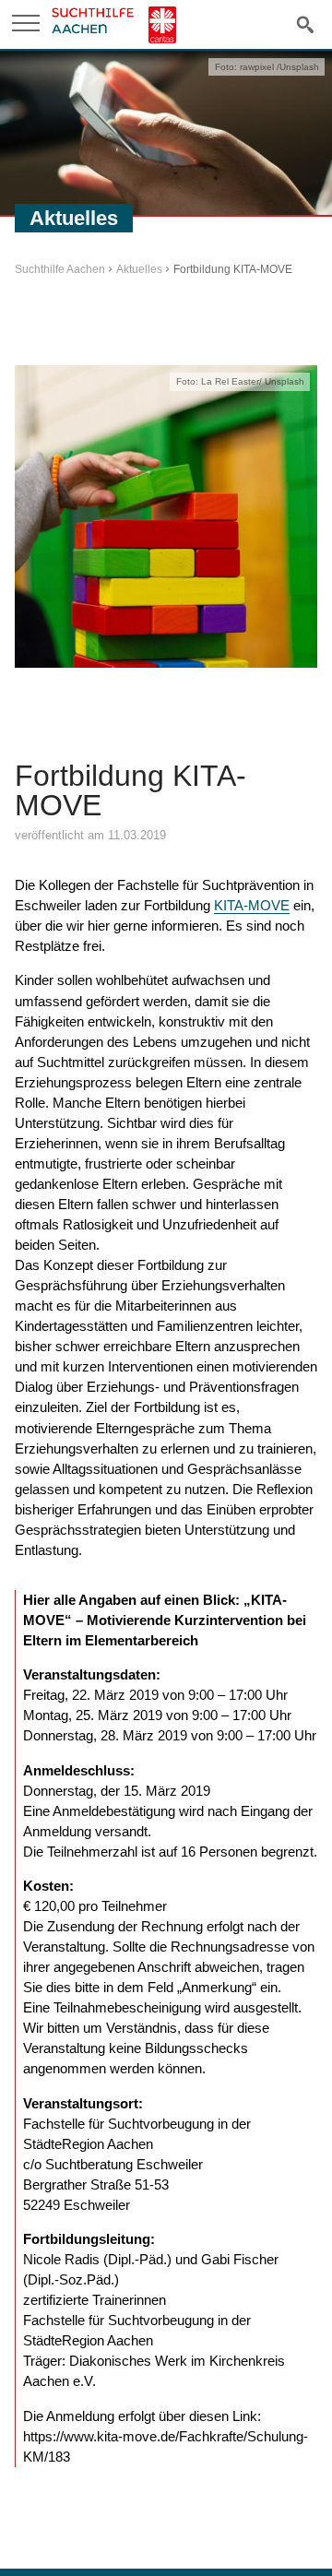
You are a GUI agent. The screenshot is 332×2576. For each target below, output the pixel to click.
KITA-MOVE (252, 905)
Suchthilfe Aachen (60, 269)
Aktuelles (139, 269)
